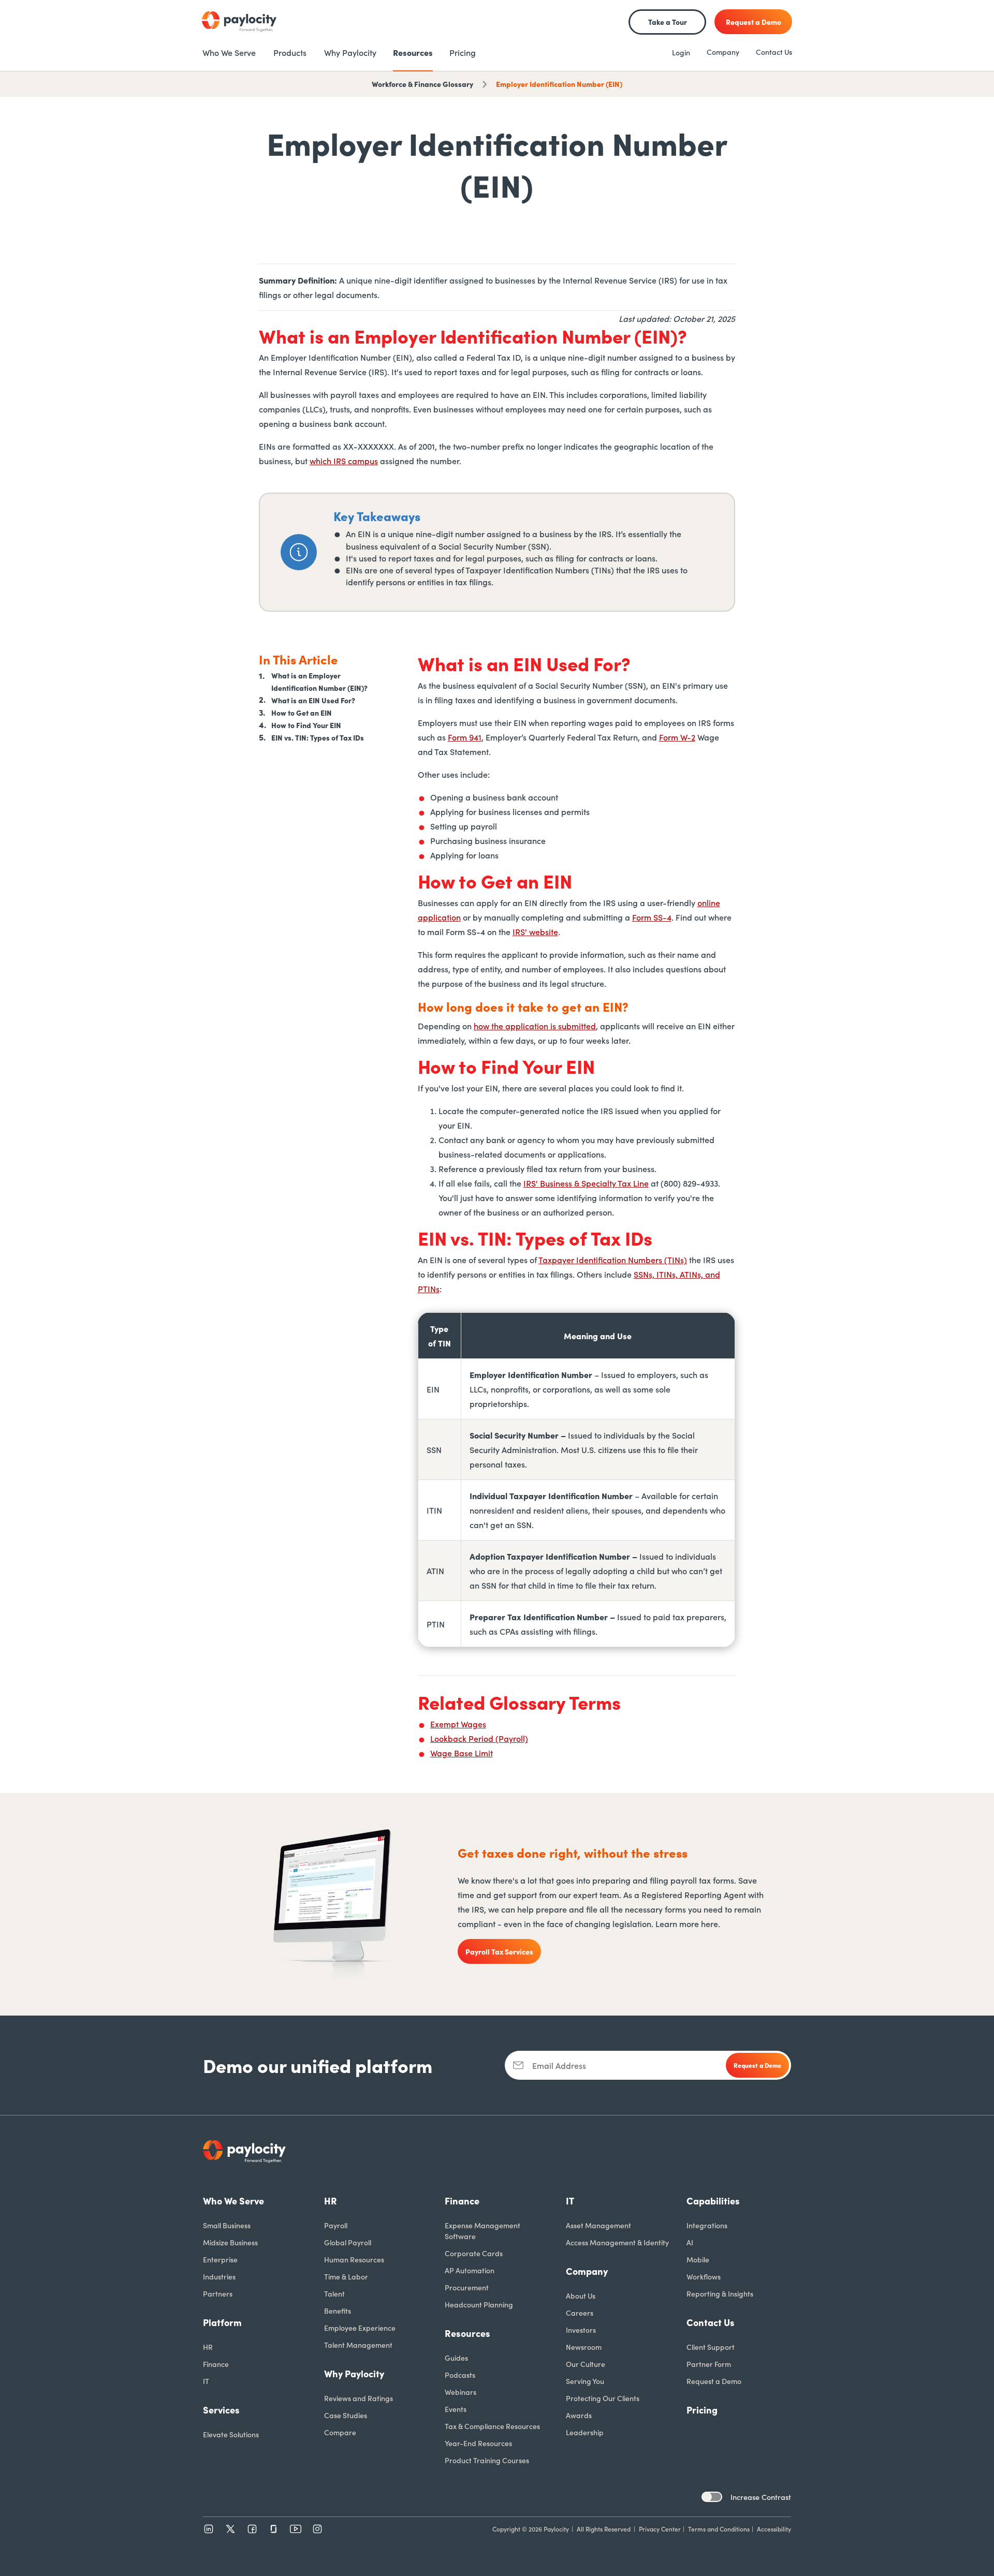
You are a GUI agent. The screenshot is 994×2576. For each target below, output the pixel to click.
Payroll (336, 2225)
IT (206, 2381)
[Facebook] (252, 2529)
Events (456, 2409)
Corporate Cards (474, 2253)
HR (208, 2347)
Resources (467, 2333)
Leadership (585, 2432)
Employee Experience (360, 2328)
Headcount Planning (479, 2304)
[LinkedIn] (209, 2529)
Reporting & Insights (720, 2293)
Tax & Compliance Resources (492, 2426)
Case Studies (346, 2415)
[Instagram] (317, 2529)
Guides (456, 2358)
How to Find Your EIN (306, 725)
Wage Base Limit (462, 1753)
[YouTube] (296, 2529)
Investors (581, 2330)
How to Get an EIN (302, 713)
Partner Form (709, 2364)
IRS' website (535, 931)
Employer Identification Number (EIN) (559, 84)
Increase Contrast (761, 2497)
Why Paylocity (354, 2373)
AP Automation (470, 2270)
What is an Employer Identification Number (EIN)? (319, 681)
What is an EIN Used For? (313, 700)
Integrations (707, 2225)
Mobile (698, 2259)
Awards (579, 2415)
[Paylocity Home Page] (239, 22)
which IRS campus (344, 461)
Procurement (467, 2287)
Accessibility (774, 2529)
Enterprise (220, 2259)
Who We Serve (233, 2201)
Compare (340, 2432)
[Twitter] (230, 2529)
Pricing (702, 2410)
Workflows (704, 2276)
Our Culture (586, 2364)
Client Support (711, 2347)
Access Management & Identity (617, 2242)
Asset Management (598, 2225)
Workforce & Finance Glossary (422, 84)
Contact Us (774, 52)
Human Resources (354, 2259)
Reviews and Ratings (359, 2398)
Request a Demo (714, 2381)
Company (723, 52)
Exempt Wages (458, 1724)
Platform (222, 2322)
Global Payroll (348, 2242)
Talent (334, 2293)
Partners (218, 2293)
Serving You (585, 2381)
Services (221, 2410)
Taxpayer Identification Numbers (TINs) (613, 1260)
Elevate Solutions (231, 2434)
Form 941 (465, 737)
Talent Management (358, 2345)
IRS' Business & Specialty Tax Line (586, 1183)
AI (690, 2242)
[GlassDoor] (274, 2529)
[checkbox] (712, 2497)
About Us (581, 2296)
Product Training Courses (487, 2460)
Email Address (559, 2065)
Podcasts (460, 2375)
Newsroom (584, 2347)
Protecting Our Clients (603, 2398)
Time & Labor (346, 2276)
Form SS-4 (652, 917)
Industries (219, 2276)
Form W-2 (677, 737)
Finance (216, 2364)
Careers (580, 2313)
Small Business (227, 2225)
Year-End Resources (478, 2443)
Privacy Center (660, 2529)
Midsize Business (230, 2242)
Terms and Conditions (719, 2529)
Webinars (461, 2392)
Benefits (338, 2311)
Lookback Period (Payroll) (479, 1738)
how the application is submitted (535, 1026)
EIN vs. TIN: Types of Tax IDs (318, 737)
